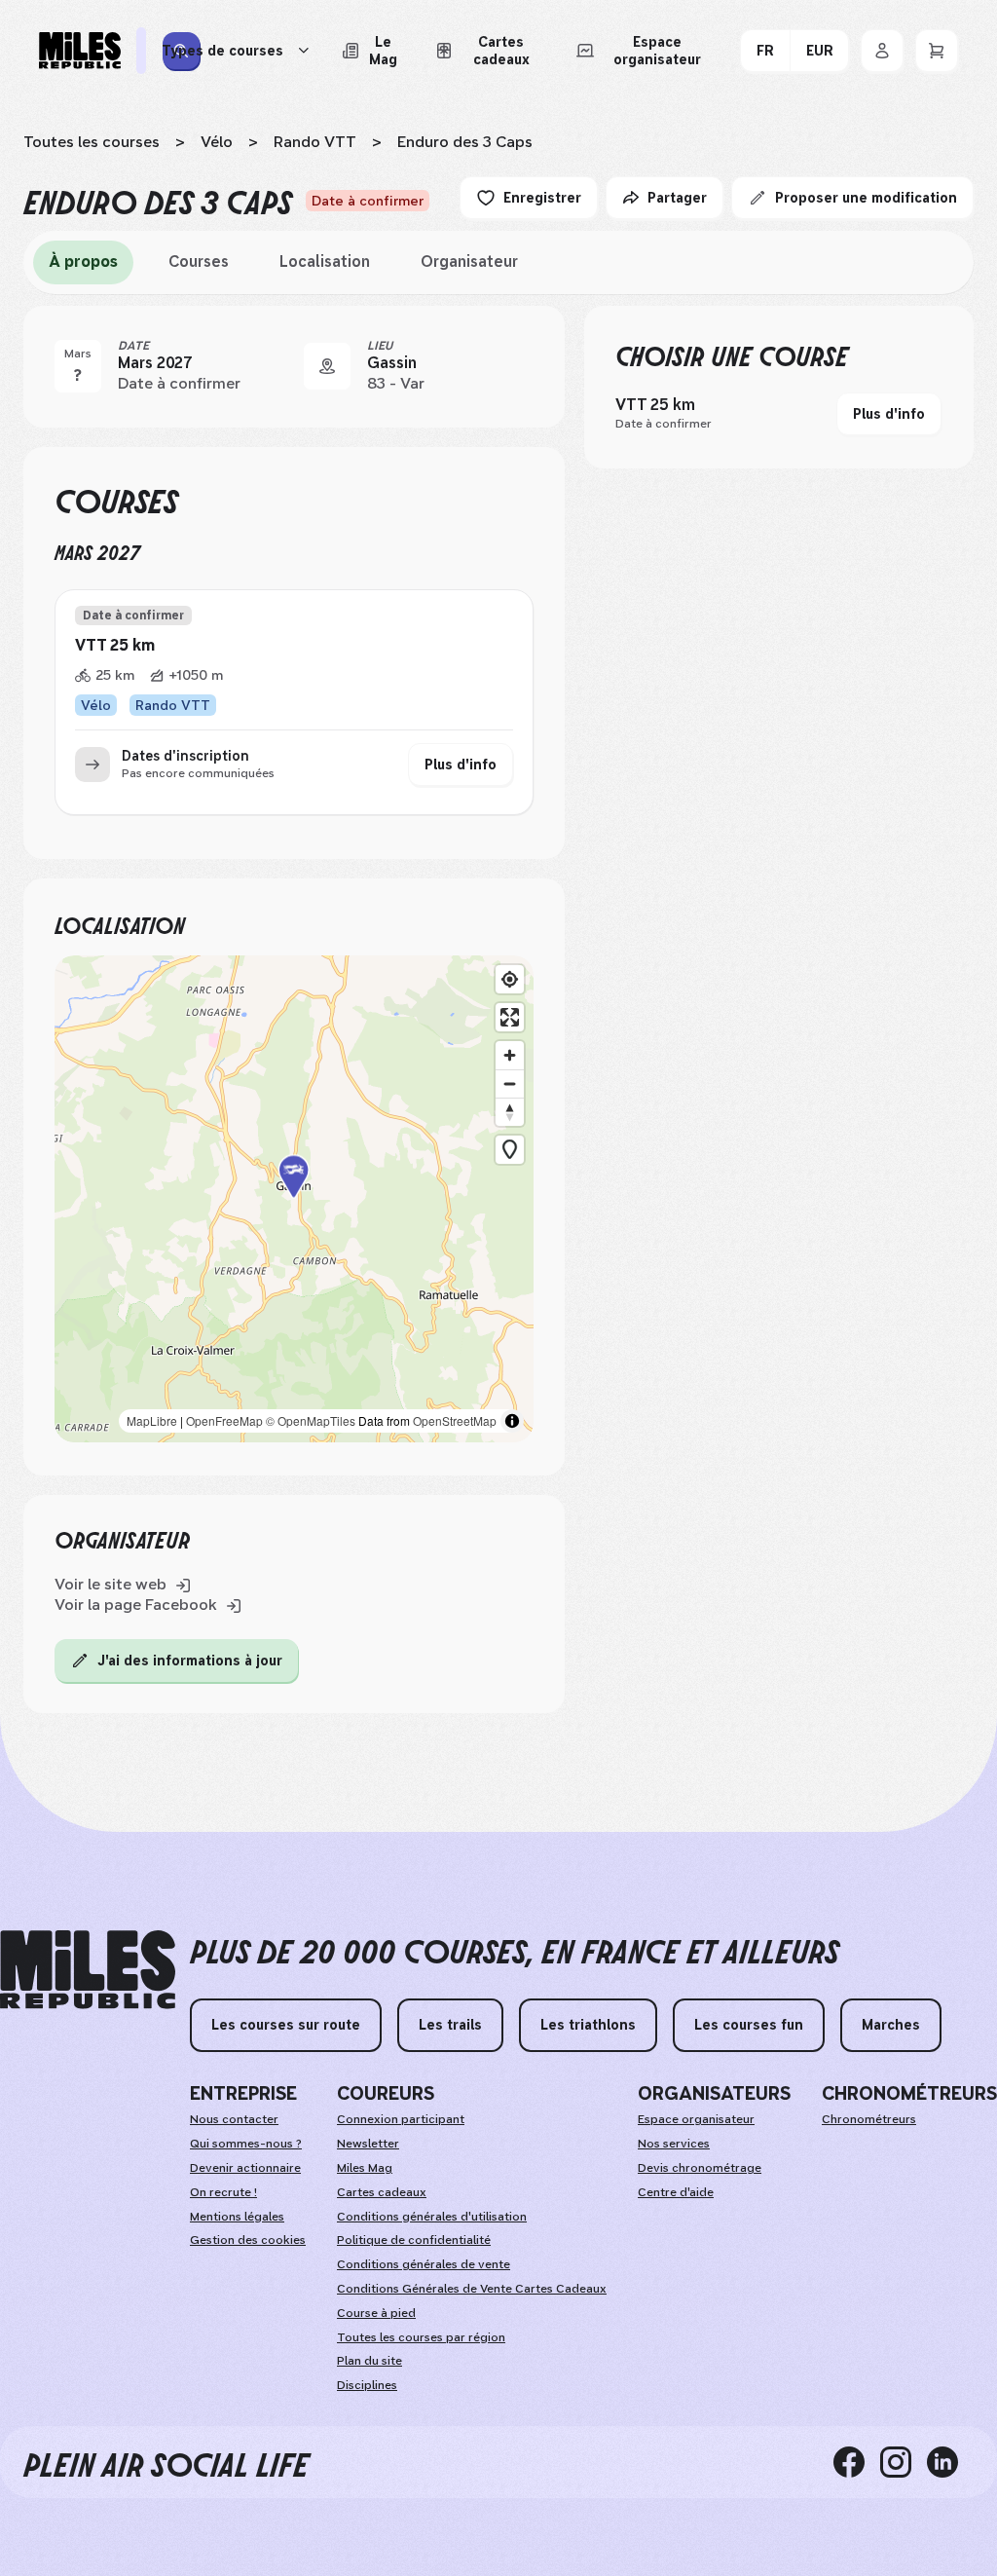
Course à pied (376, 2313)
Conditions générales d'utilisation (432, 2217)
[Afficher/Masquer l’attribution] (512, 1421)
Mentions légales (237, 2217)
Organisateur (469, 261)
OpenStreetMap (455, 1420)
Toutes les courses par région (421, 2337)
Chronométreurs (869, 2119)
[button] (294, 1199)
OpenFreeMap (224, 1420)
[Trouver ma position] (510, 979)
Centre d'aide (676, 2192)
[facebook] (857, 2462)
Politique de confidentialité (414, 2240)
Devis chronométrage (700, 2168)
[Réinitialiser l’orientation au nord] (510, 1112)
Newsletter (368, 2144)
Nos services (674, 2144)
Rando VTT (315, 142)
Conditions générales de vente (424, 2264)
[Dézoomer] (510, 1083)
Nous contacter (234, 2119)
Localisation (325, 261)
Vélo (217, 142)
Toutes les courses (92, 142)
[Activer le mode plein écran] (510, 1017)
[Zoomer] (510, 1055)
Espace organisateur (696, 2119)
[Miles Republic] (80, 51)
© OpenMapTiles (311, 1420)
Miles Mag (365, 2168)
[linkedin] (950, 2462)
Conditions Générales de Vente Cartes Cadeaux (472, 2289)
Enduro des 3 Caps (465, 142)
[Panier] (937, 51)
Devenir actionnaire (245, 2168)
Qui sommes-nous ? (246, 2144)
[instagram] (904, 2462)
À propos (83, 261)
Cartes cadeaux (382, 2192)
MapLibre (152, 1420)
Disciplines (367, 2385)
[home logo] (88, 1970)
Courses (199, 261)
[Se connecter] (882, 51)
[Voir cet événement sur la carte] (327, 366)
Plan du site (369, 2361)
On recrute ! (223, 2192)
